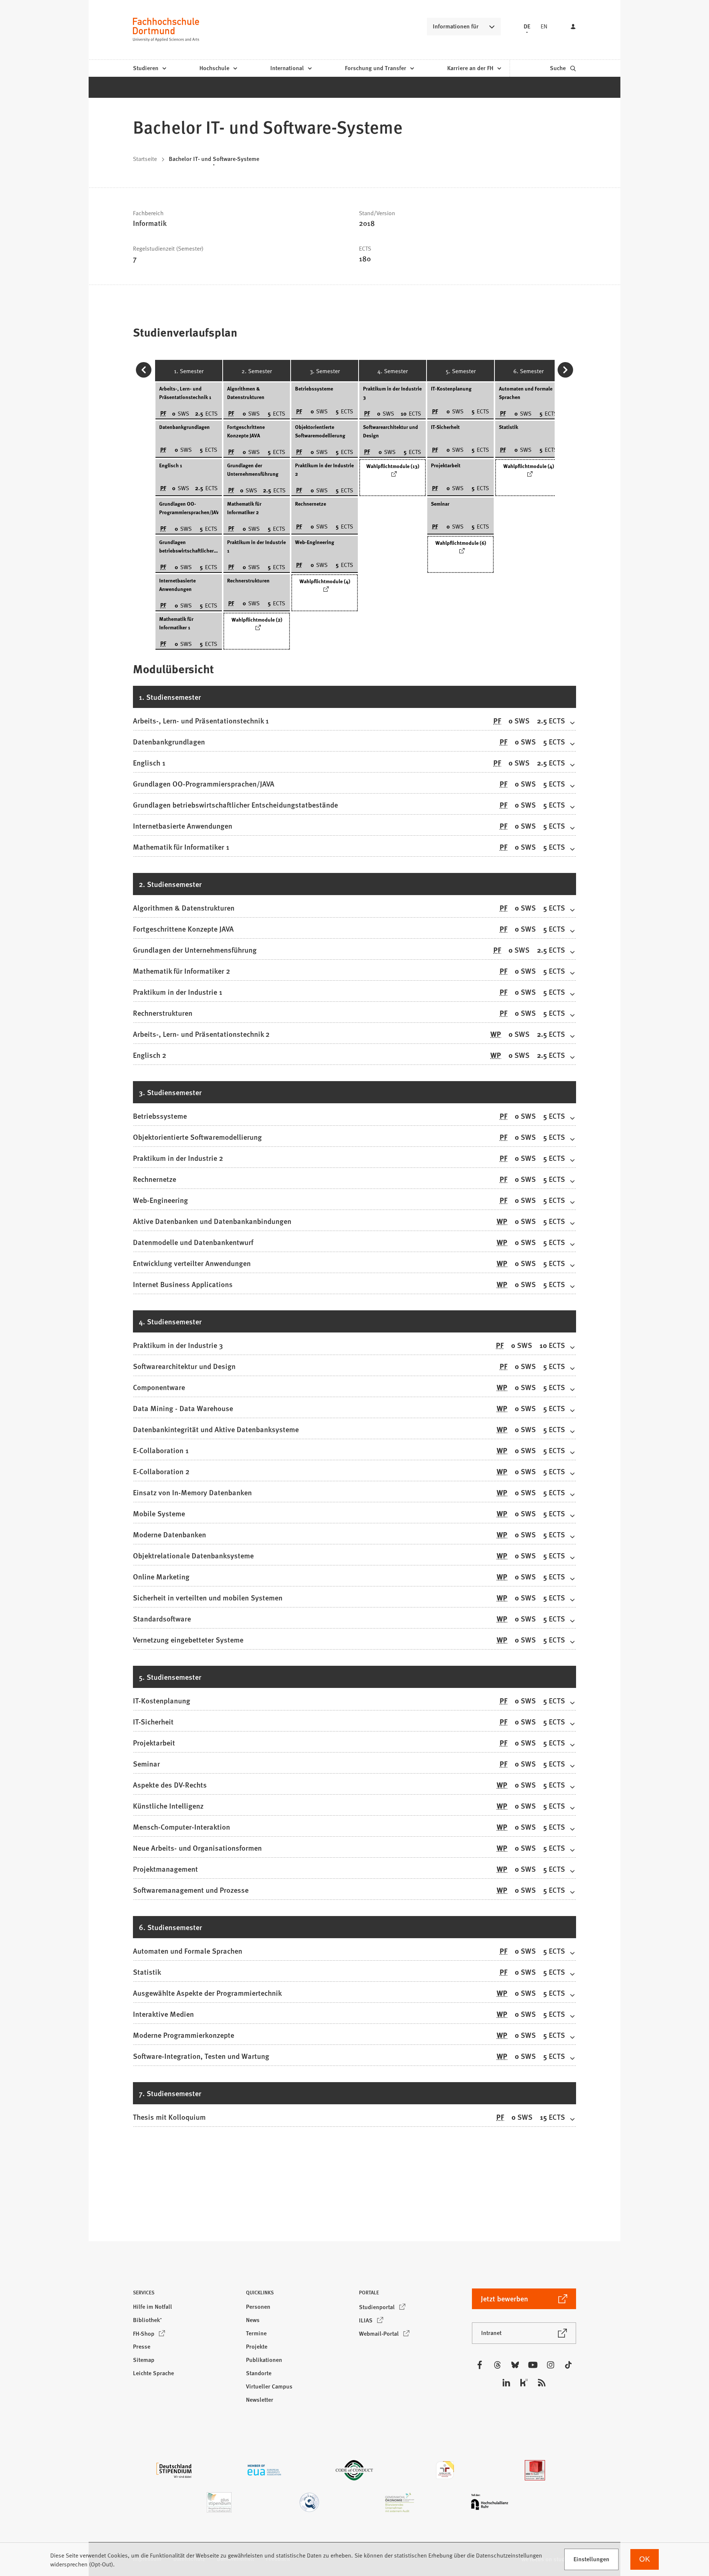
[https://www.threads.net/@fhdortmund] (497, 2365)
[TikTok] (568, 2365)
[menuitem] (149, 68)
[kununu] (524, 2383)
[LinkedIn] (506, 2383)
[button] (185, 2295)
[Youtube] (533, 2365)
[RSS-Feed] (542, 2383)
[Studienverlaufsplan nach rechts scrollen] (565, 370)
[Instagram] (551, 2365)
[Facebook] (480, 2365)
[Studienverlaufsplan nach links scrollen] (144, 370)
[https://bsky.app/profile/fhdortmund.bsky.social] (515, 2365)
